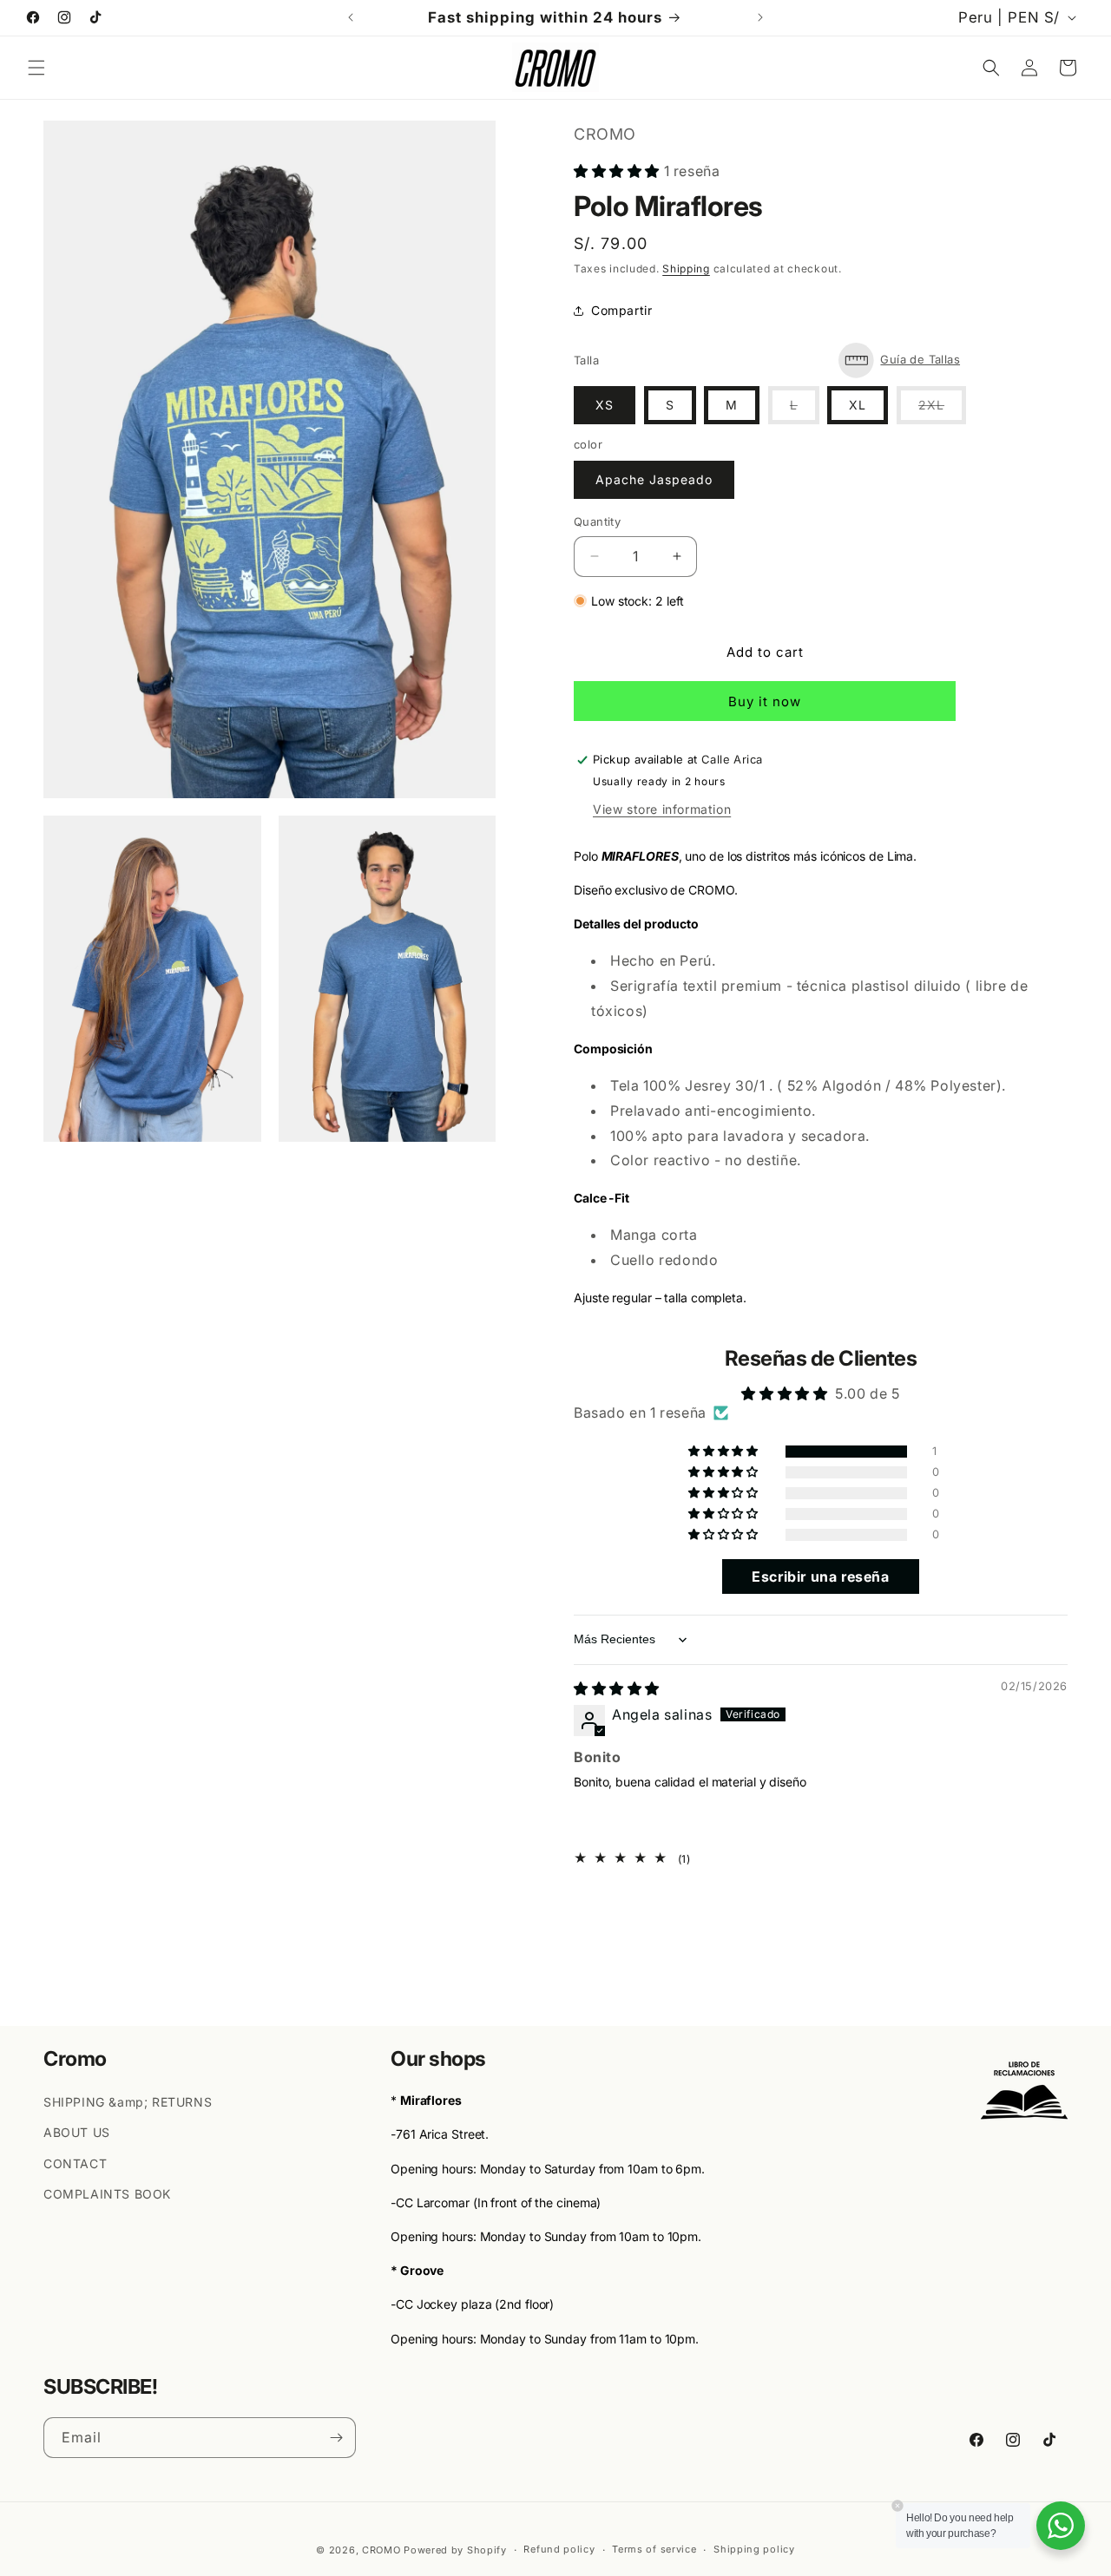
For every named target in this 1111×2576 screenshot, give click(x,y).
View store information (662, 809)
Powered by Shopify (455, 2550)
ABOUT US (77, 2132)
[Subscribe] (336, 2438)
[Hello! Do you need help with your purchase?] (1061, 2526)
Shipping (686, 269)
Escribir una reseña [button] (820, 1577)
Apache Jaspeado (654, 479)
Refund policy (559, 2550)
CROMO (381, 2550)
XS (605, 405)
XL (858, 405)
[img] (617, 1688)
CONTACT (75, 2163)
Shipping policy (754, 2550)
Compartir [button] (621, 310)
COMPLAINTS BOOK (107, 2193)
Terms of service (654, 2550)
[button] (36, 68)
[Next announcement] (760, 17)
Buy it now (765, 701)
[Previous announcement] (351, 17)
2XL (942, 410)
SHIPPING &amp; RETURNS (128, 2101)
